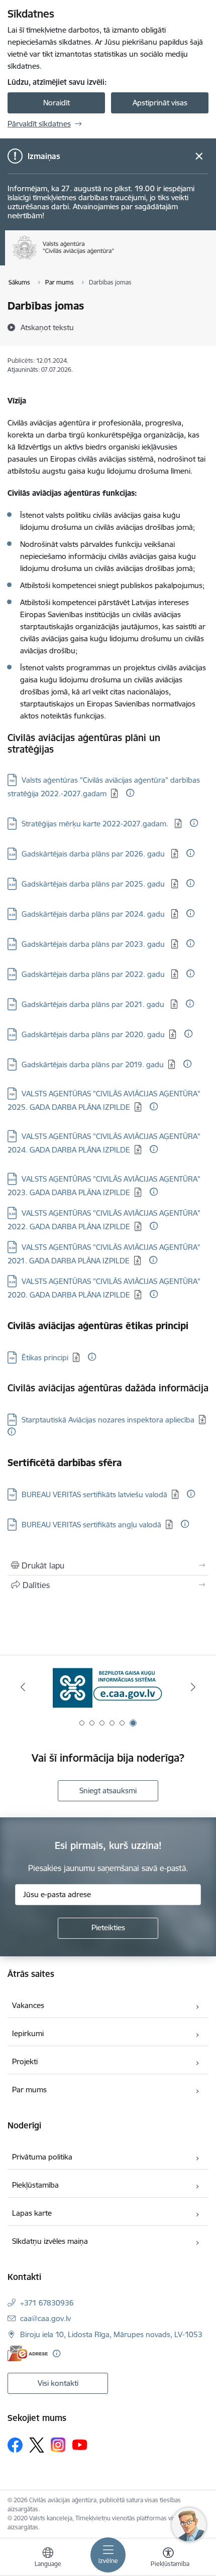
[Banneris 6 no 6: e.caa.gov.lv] (108, 1687)
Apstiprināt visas (160, 103)
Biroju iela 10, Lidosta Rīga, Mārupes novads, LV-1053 (111, 2334)
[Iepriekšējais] (23, 1687)
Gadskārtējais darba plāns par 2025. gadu (94, 884)
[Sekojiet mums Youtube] (80, 2445)
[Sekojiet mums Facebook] (15, 2445)
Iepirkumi (28, 2033)
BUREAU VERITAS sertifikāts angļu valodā (91, 1525)
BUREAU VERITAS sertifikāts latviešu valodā (94, 1494)
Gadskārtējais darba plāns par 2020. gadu (93, 1034)
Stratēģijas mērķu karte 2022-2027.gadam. (96, 824)
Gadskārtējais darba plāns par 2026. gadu (94, 854)
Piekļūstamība (35, 2185)
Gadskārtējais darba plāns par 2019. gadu (93, 1064)
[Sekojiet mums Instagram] (58, 2445)
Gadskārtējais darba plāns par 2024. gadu (94, 914)
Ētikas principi (45, 1357)
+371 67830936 (47, 2303)
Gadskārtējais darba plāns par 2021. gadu (94, 1004)
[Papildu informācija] (130, 793)
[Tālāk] (193, 1687)
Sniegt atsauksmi (108, 1791)
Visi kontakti (58, 2383)
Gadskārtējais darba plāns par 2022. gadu (94, 974)
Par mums (29, 2090)
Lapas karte (32, 2213)
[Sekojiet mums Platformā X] (37, 2445)
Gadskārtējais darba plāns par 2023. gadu (94, 944)
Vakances (28, 2005)
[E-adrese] (28, 2353)
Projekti (25, 2061)
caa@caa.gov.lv (45, 2318)
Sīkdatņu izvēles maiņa (50, 2241)
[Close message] (199, 156)
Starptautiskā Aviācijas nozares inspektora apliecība (108, 1420)
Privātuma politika (42, 2157)
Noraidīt (57, 103)
